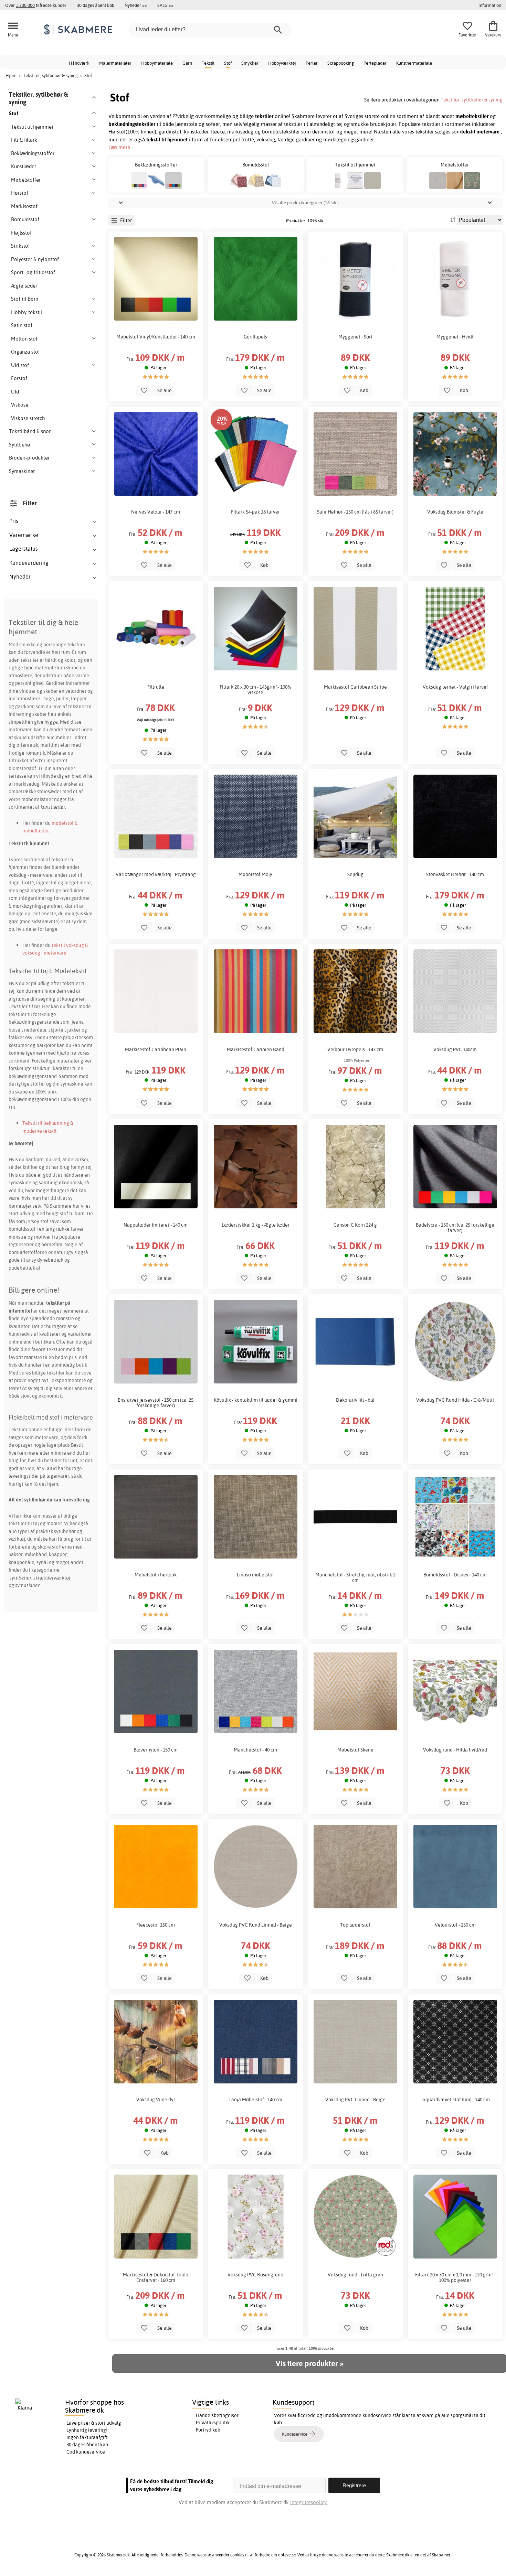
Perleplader (375, 63)
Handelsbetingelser (217, 2415)
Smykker (250, 63)
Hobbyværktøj (282, 63)
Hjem (11, 75)
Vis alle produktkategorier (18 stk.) (305, 203)
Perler (312, 63)
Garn (187, 63)
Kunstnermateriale (414, 63)
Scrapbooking (341, 63)
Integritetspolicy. (309, 2502)
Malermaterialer (115, 63)
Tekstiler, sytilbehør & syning (472, 100)
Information (490, 5)
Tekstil (208, 63)
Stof (228, 63)
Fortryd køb (208, 2430)
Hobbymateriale (157, 63)
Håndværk (79, 63)
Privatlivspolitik (213, 2423)
